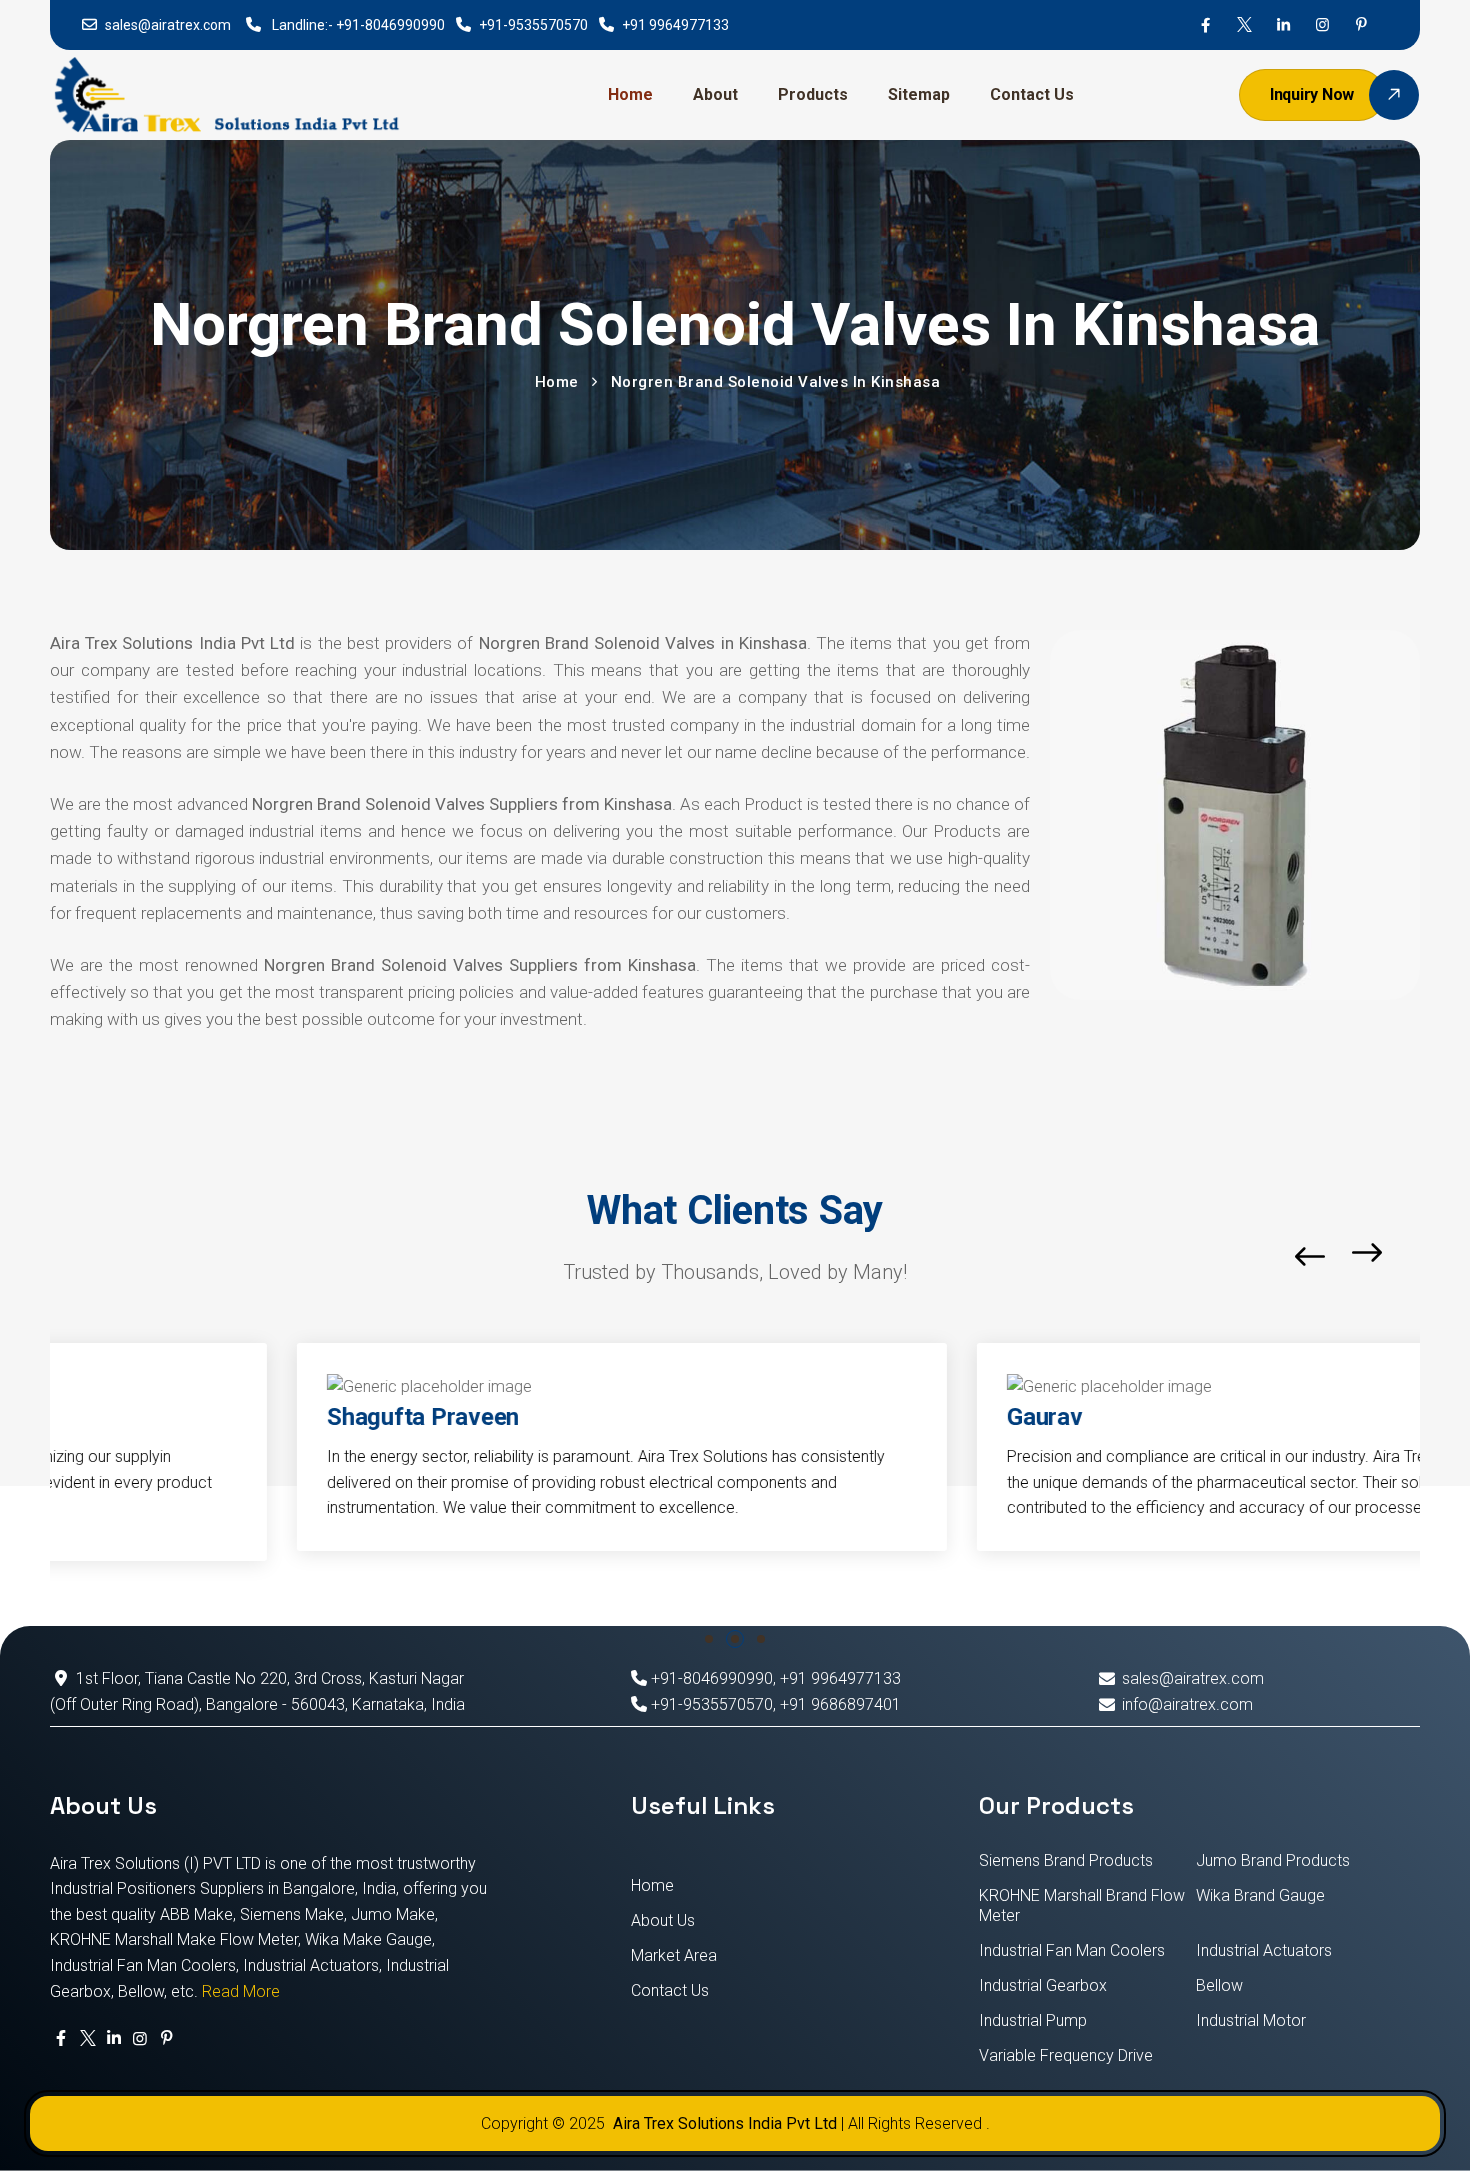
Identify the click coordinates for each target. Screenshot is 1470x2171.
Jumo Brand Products (1273, 1860)
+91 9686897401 (840, 1704)
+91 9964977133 (675, 25)
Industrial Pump (1033, 2020)
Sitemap (919, 94)
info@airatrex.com (1187, 1704)
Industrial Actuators (1264, 1950)
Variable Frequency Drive (1066, 2055)
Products (813, 94)
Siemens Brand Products (1066, 1860)
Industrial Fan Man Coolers (1072, 1950)
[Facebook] (1205, 25)
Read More (241, 1991)
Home (630, 94)
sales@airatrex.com (168, 25)
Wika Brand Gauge (1260, 1895)
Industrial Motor (1251, 2020)
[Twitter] (1244, 25)
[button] (1414, 1256)
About (715, 94)
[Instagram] (1322, 25)
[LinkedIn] (1283, 25)
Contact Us (1032, 94)
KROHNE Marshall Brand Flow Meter (1082, 1905)
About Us (663, 1920)
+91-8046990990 (390, 25)
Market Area (674, 1955)
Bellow (1219, 1985)
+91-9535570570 (533, 25)
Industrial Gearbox (1043, 1985)
